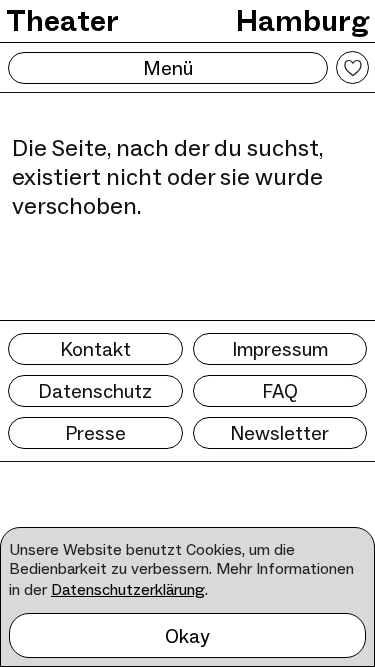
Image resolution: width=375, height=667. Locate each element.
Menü (168, 68)
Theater (62, 20)
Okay (187, 636)
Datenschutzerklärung (128, 589)
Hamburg (302, 20)
